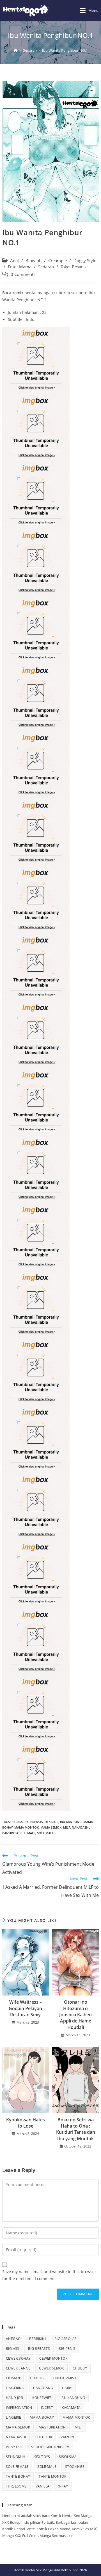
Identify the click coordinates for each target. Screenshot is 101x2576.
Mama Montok (27, 1827)
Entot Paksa (65, 2378)
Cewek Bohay (18, 2358)
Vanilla (43, 2486)
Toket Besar (72, 267)
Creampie (58, 261)
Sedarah (46, 267)
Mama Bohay (42, 2417)
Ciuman (13, 2378)
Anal (14, 261)
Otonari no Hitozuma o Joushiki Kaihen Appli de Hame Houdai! (75, 2015)
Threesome (16, 2486)
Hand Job (14, 2398)
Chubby (80, 2368)
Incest (47, 2408)
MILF (67, 1827)
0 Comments (23, 274)
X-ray (63, 2486)
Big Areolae (66, 2339)
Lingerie (13, 2417)
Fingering (15, 2388)
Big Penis (67, 2349)
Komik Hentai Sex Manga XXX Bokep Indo (46, 2570)
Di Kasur (51, 1822)
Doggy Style (85, 261)
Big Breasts (34, 1822)
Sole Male (45, 1833)
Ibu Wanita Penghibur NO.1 (65, 50)
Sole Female (25, 1833)
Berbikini (37, 2339)
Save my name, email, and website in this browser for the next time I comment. (49, 2275)
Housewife (42, 2398)
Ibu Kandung (71, 1822)
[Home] (16, 50)
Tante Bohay (18, 2476)
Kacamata (71, 2408)
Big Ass (17, 1822)
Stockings (75, 2467)
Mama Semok (51, 1827)
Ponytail (14, 2447)
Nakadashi (81, 1827)
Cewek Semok (51, 2368)
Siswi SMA (68, 2457)
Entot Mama (20, 267)
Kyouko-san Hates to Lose (26, 2123)
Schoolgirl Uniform (50, 2447)
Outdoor (43, 2437)
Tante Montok (52, 2476)
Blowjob (34, 261)
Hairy (67, 2388)
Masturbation (52, 2427)
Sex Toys (42, 2457)
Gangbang (43, 2388)
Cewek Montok (53, 2358)
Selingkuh (16, 2457)
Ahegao (13, 2339)
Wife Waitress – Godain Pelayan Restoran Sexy (25, 2008)
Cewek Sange (18, 2368)
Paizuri (8, 1833)
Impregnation (19, 2408)
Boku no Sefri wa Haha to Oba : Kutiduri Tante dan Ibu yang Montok (76, 2129)
